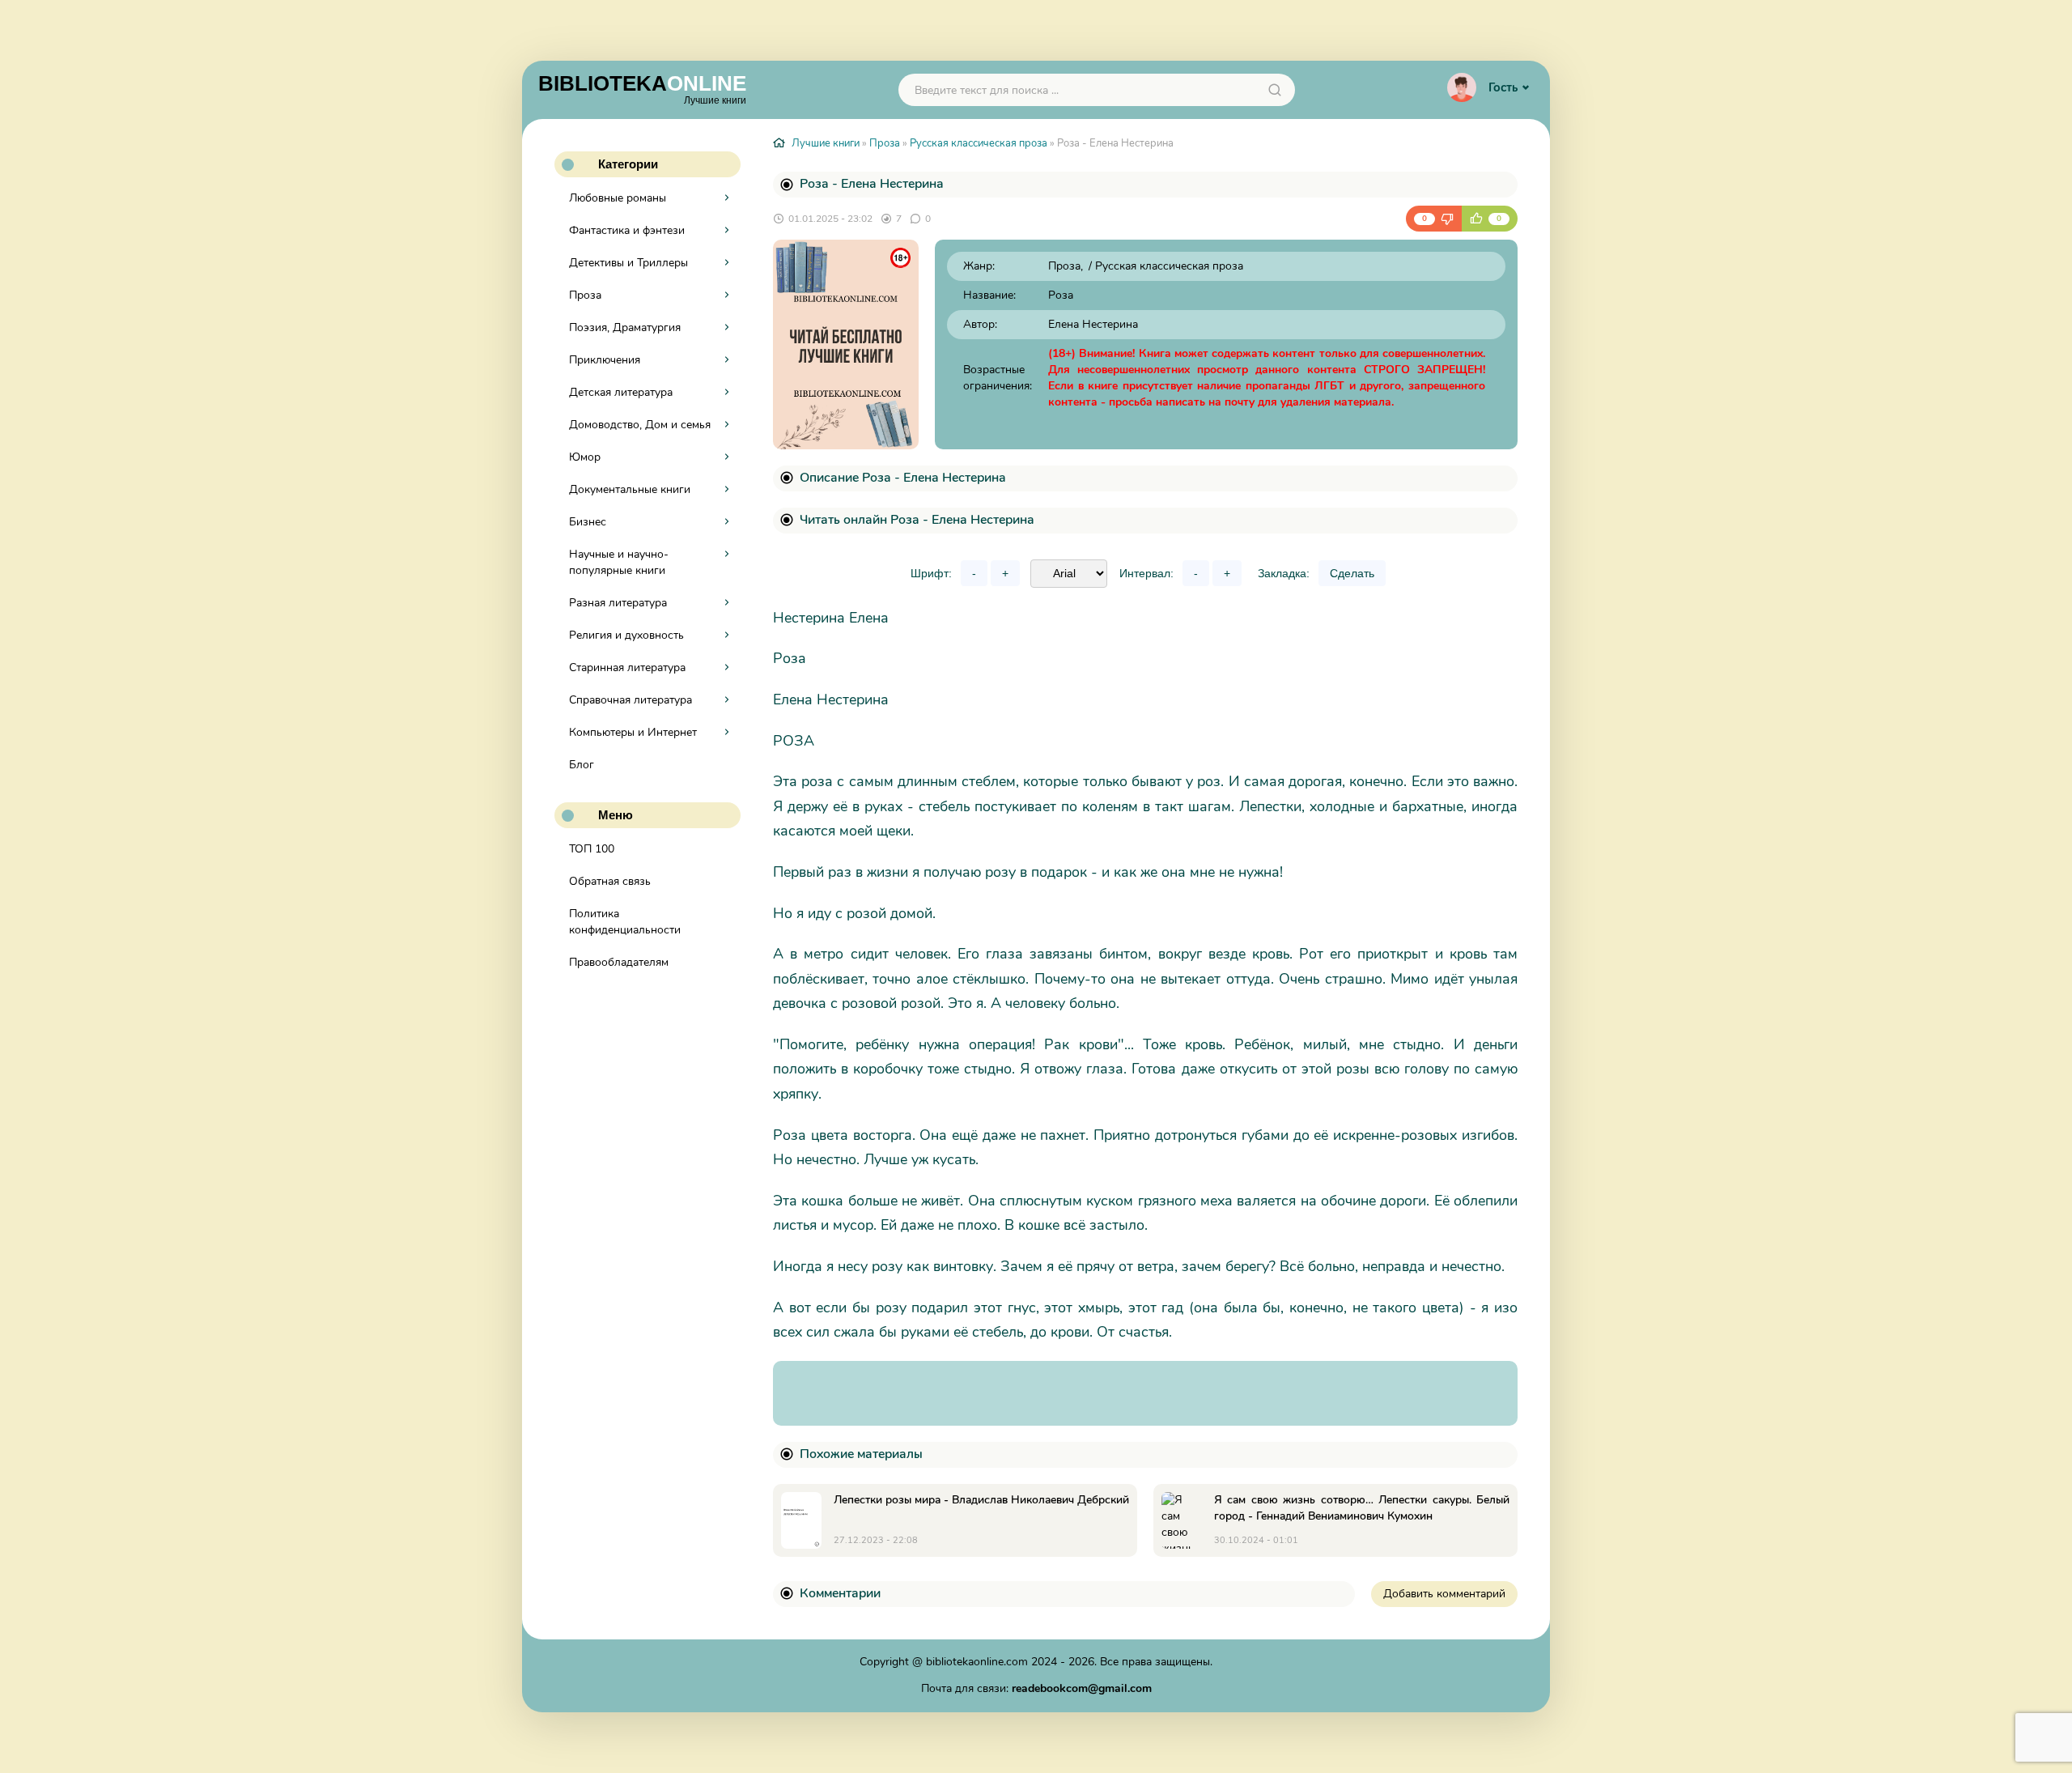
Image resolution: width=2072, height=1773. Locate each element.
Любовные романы (618, 198)
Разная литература (618, 603)
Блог (582, 765)
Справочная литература (631, 700)
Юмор (585, 457)
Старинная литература (627, 668)
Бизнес (588, 522)
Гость (1503, 87)
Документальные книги (630, 489)
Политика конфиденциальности (625, 922)
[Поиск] (1275, 90)
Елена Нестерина (1093, 324)
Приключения (605, 360)
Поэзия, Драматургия (625, 327)
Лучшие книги (826, 143)
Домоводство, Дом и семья (640, 425)
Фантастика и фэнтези (627, 230)
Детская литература (621, 392)
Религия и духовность (626, 635)
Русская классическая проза (979, 143)
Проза (585, 295)
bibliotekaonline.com (977, 1662)
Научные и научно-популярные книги (619, 562)
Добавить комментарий (1444, 1594)
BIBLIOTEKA (642, 88)
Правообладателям (619, 962)
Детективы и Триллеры (628, 263)
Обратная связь (610, 881)
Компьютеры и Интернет (633, 732)
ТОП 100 (592, 849)
